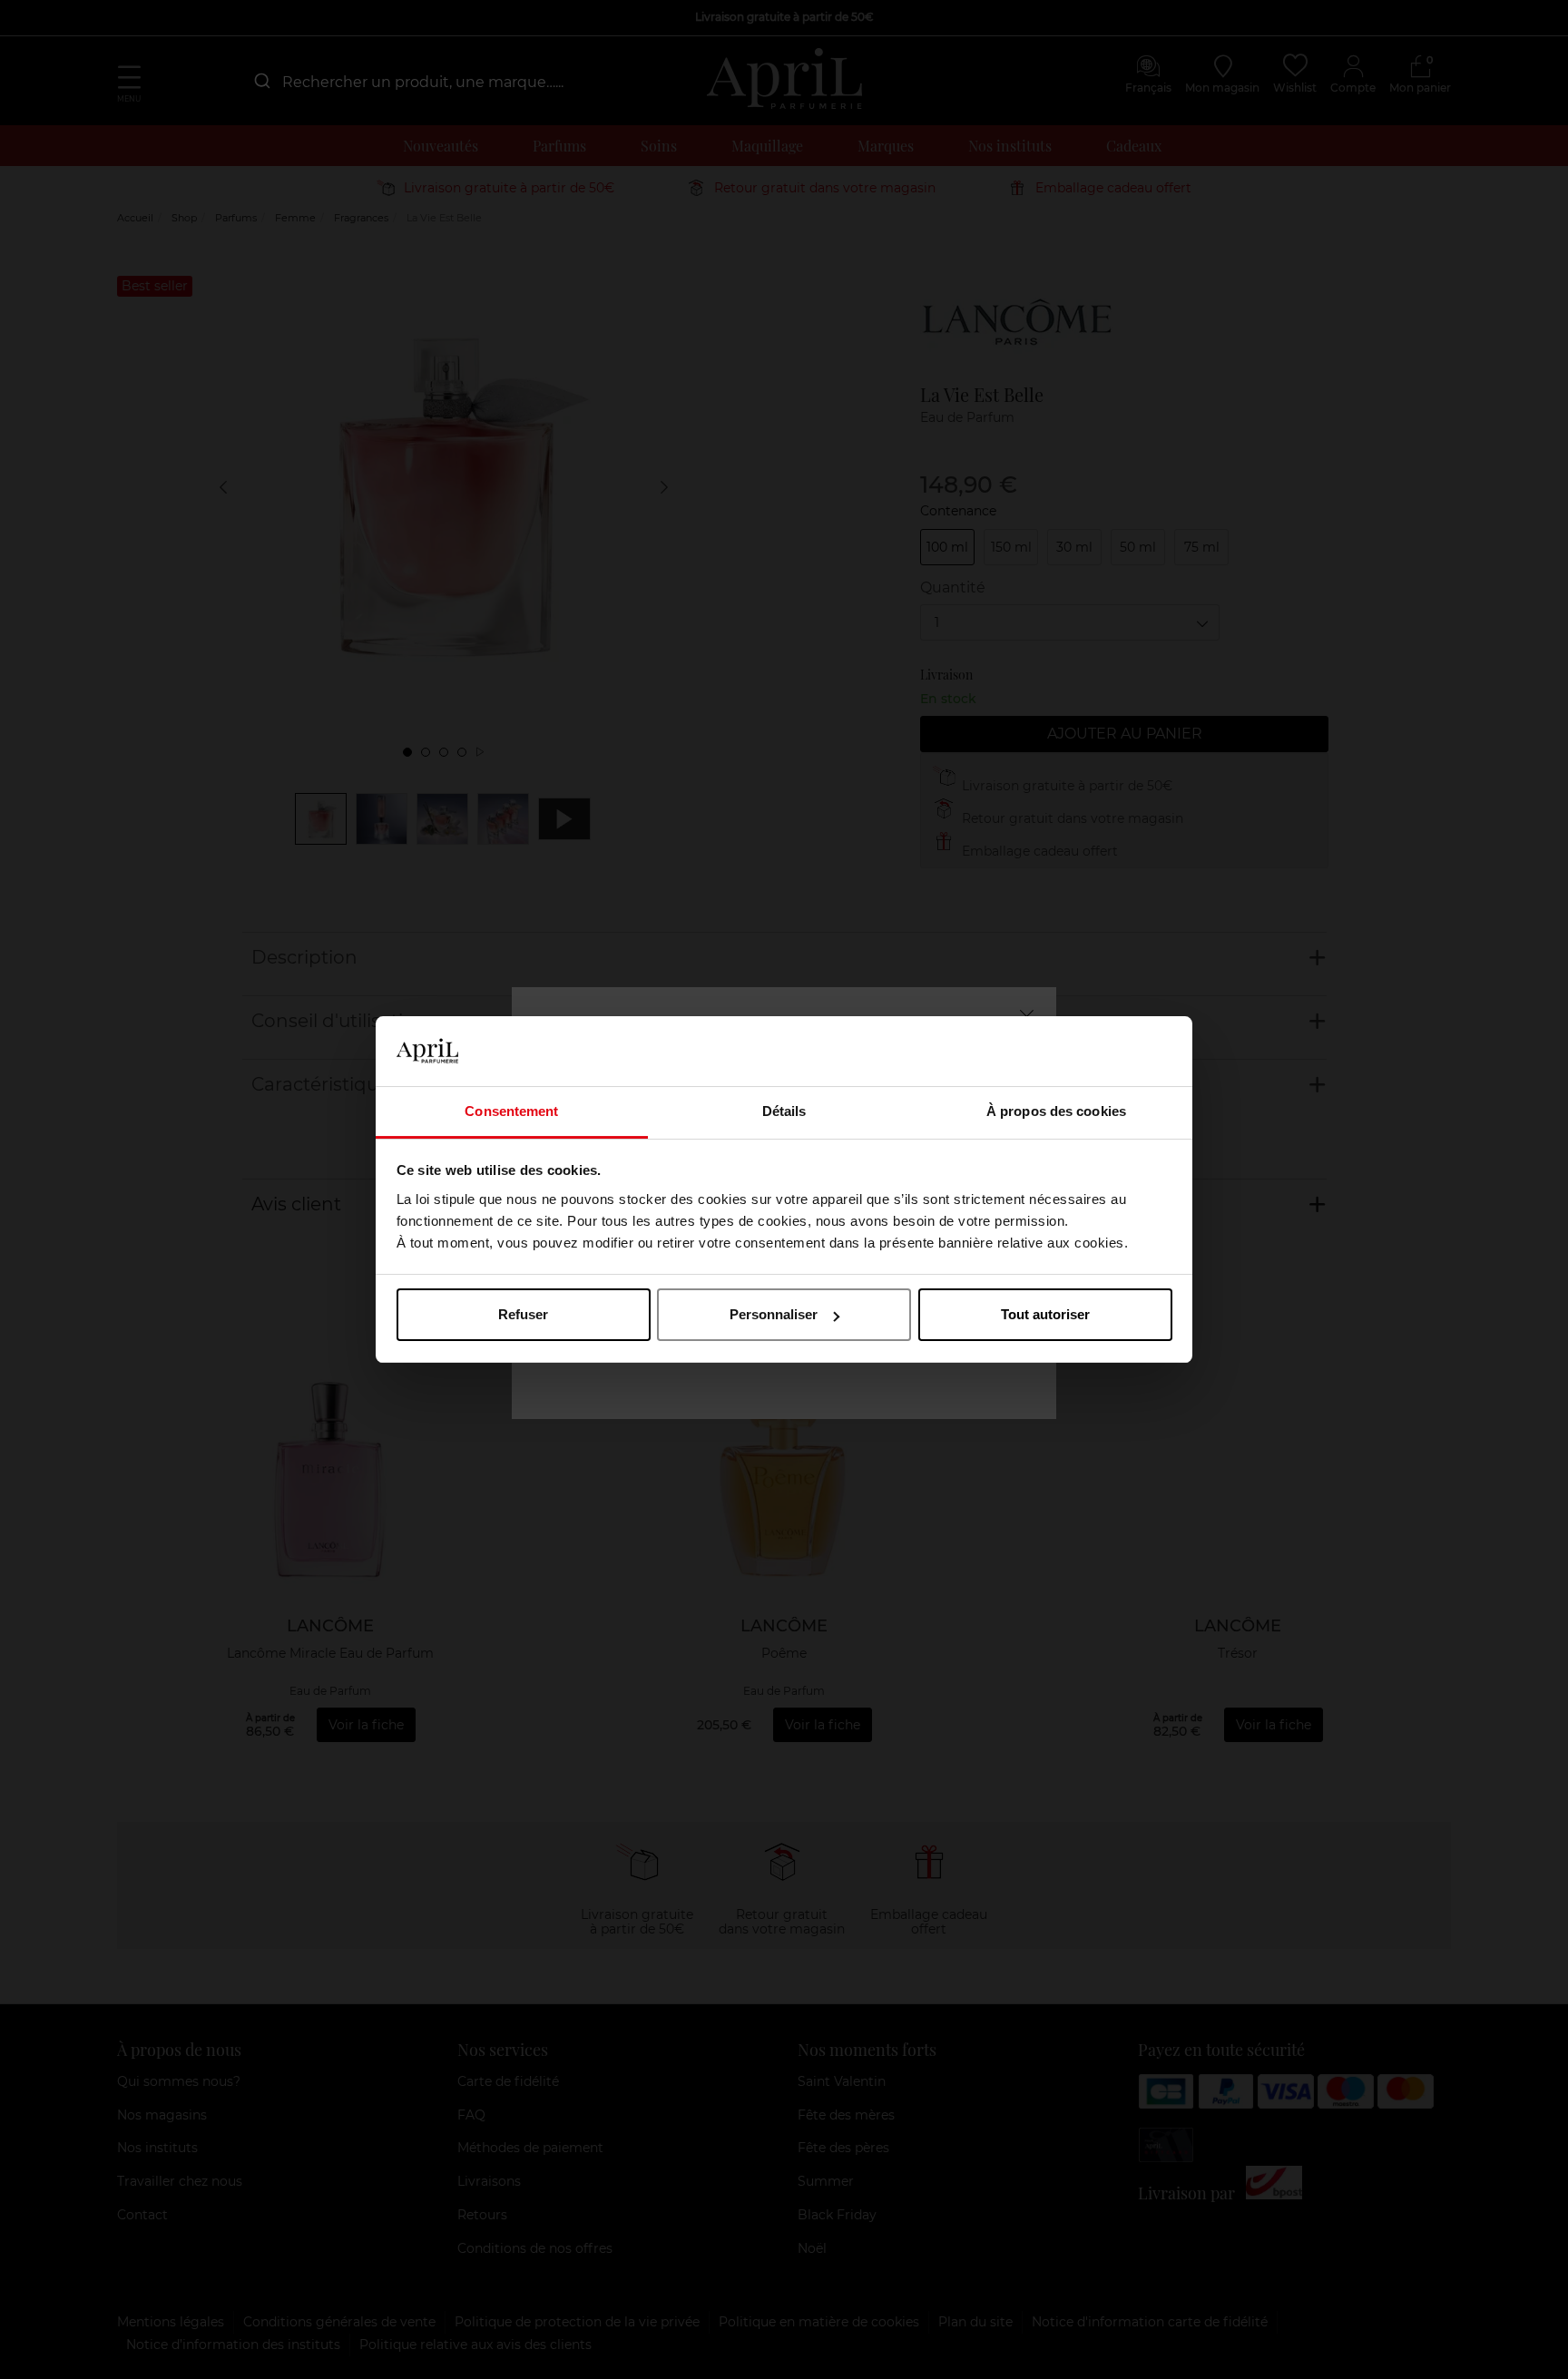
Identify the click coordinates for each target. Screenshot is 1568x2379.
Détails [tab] (784, 1111)
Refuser (523, 1314)
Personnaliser (774, 1314)
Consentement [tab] (511, 1111)
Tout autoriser (1045, 1314)
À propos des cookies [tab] (1056, 1111)
